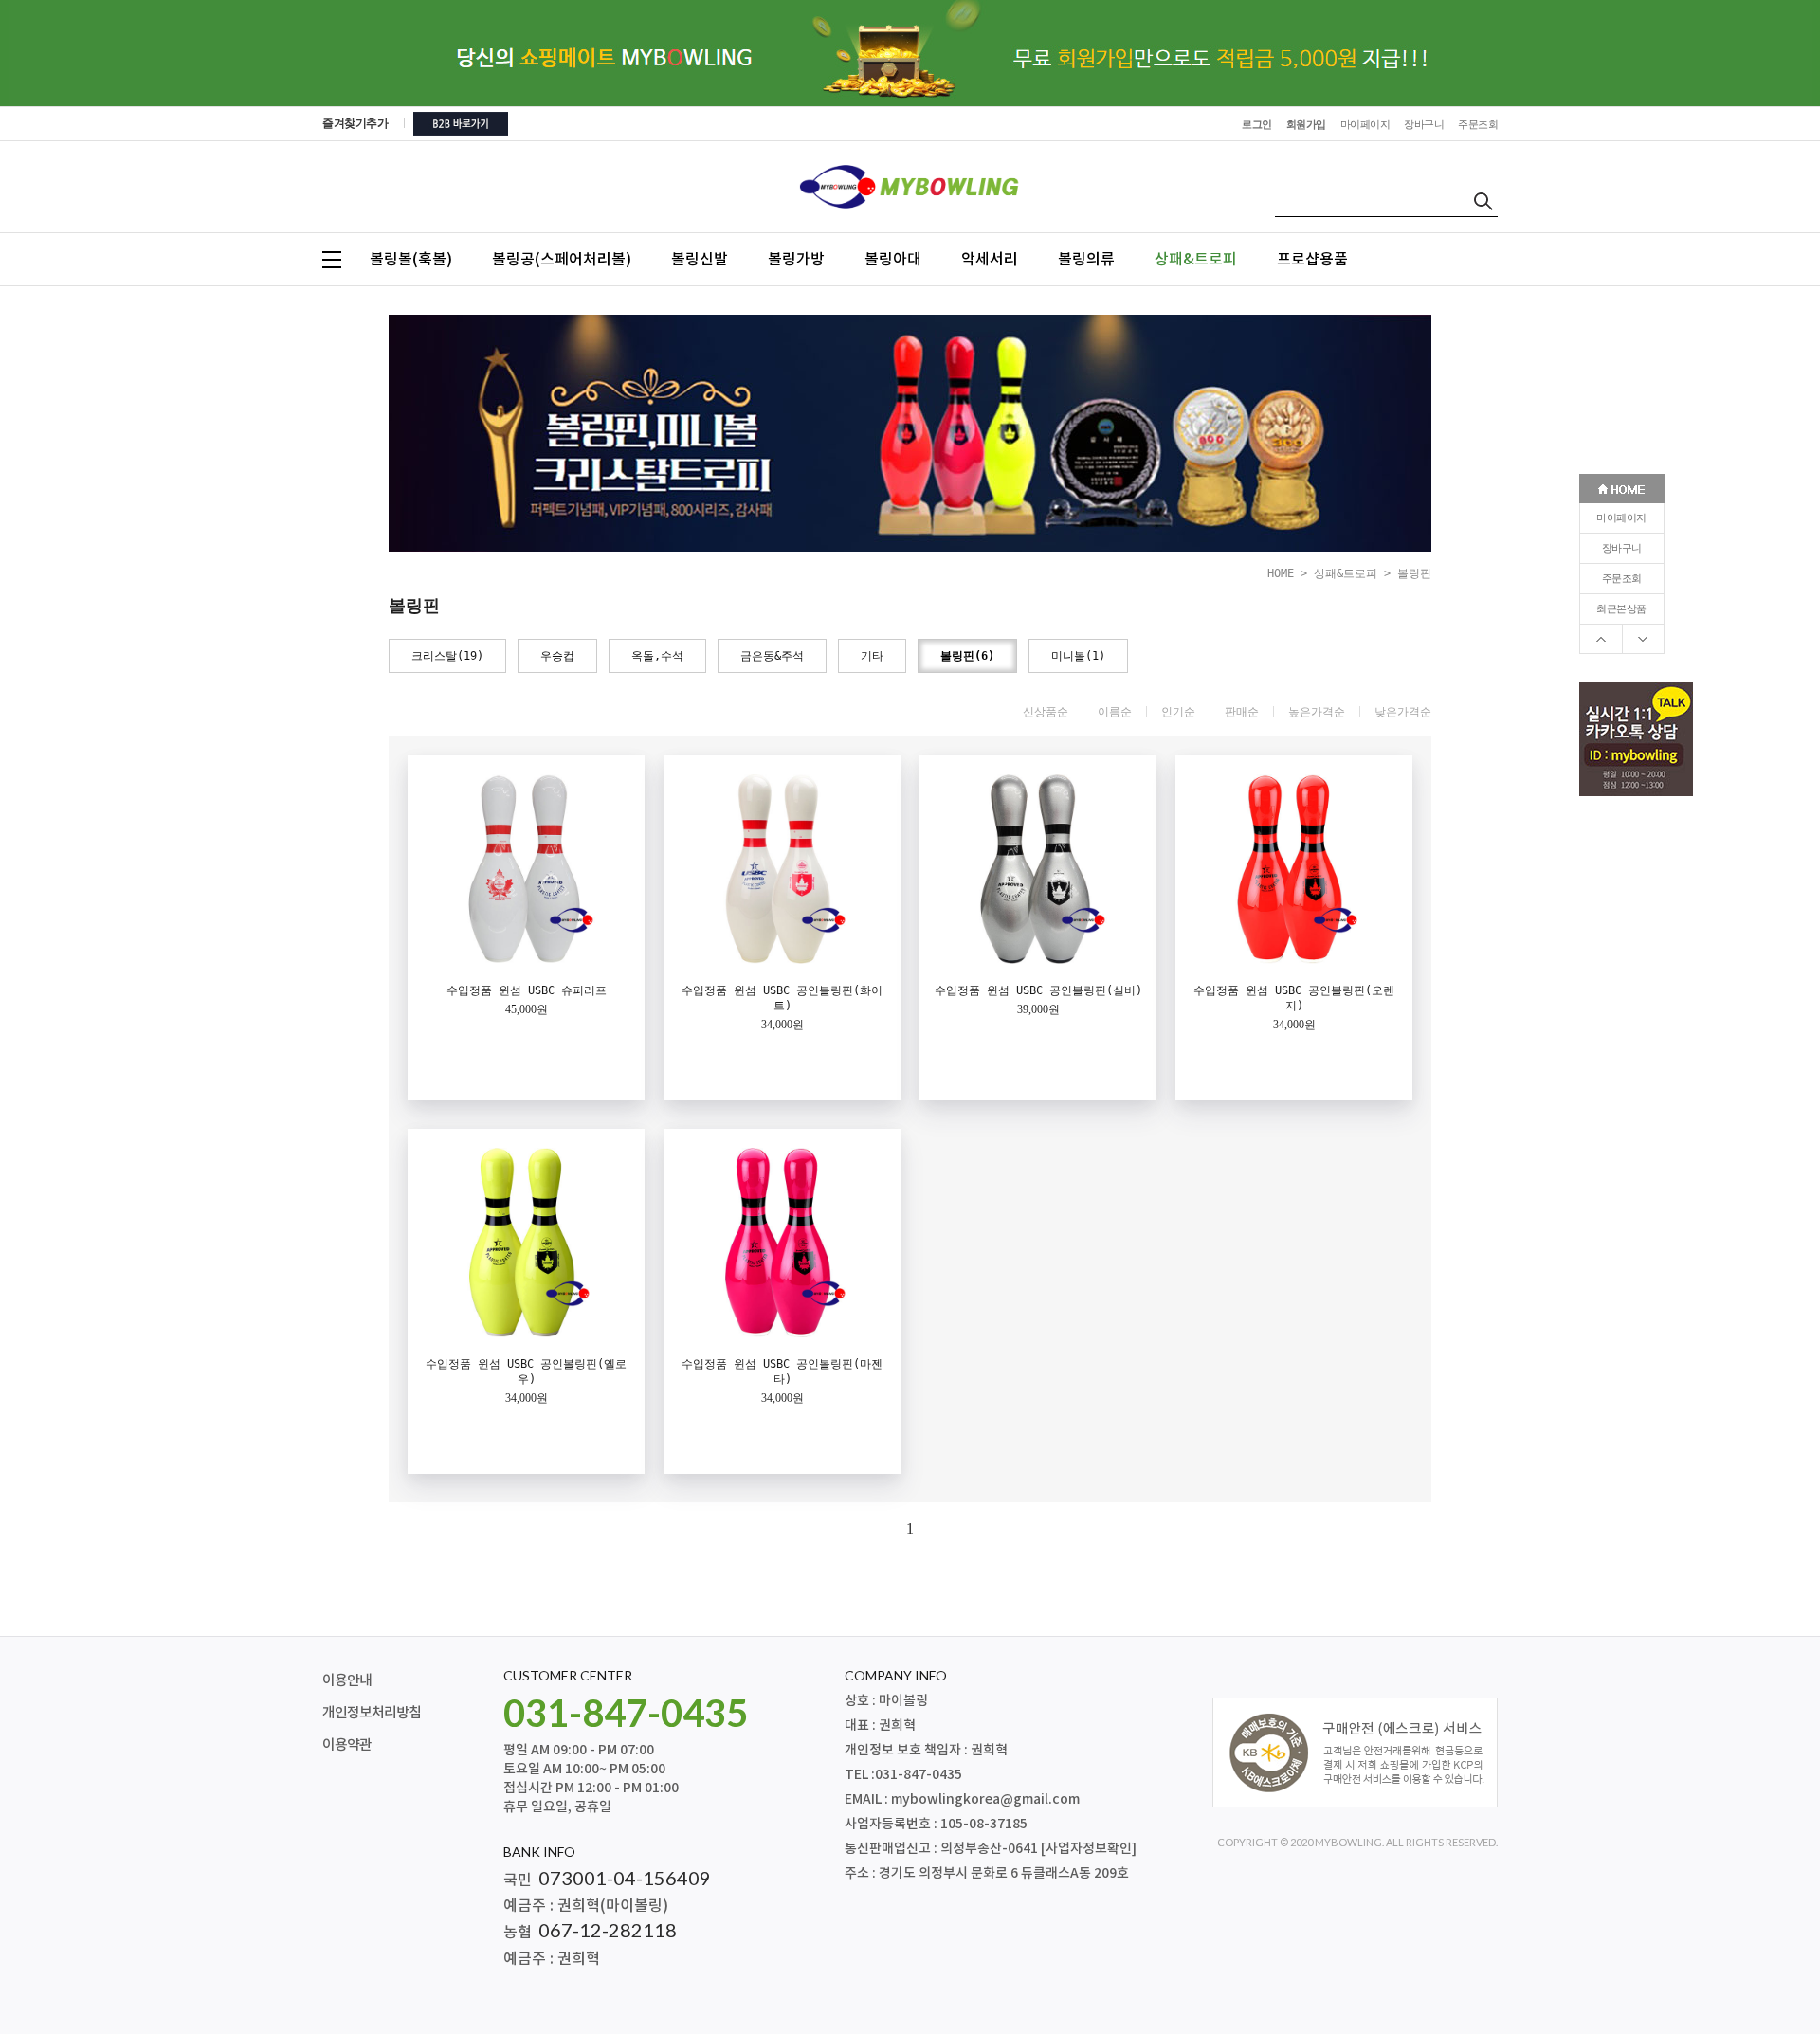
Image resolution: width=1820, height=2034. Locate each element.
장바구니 (1622, 548)
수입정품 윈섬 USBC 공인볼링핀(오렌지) (1294, 998)
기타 (872, 656)
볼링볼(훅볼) (411, 260)
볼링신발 (700, 260)
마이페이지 (1621, 518)
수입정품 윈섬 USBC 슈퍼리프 (527, 990)
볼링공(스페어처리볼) (562, 260)
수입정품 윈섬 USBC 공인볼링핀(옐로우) (526, 1371)
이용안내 (347, 1681)
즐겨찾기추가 (355, 123)
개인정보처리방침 (372, 1713)
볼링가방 (796, 260)
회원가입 (1306, 125)
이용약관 (347, 1745)
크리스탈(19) (447, 656)
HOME (1281, 573)
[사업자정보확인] (1089, 1849)
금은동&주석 (772, 656)
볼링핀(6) (967, 656)
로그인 (1257, 125)
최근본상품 (1621, 609)
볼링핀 (1414, 573)
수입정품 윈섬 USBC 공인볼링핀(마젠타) (782, 1371)
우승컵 (557, 656)
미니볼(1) (1078, 656)
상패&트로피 (1196, 260)
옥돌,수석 (657, 656)
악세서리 (990, 260)
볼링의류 (1086, 260)
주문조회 (1622, 579)
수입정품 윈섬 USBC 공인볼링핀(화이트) (782, 998)
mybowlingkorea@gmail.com (985, 1799)
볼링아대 (893, 260)
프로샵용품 (1312, 260)
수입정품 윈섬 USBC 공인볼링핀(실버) (1038, 990)
